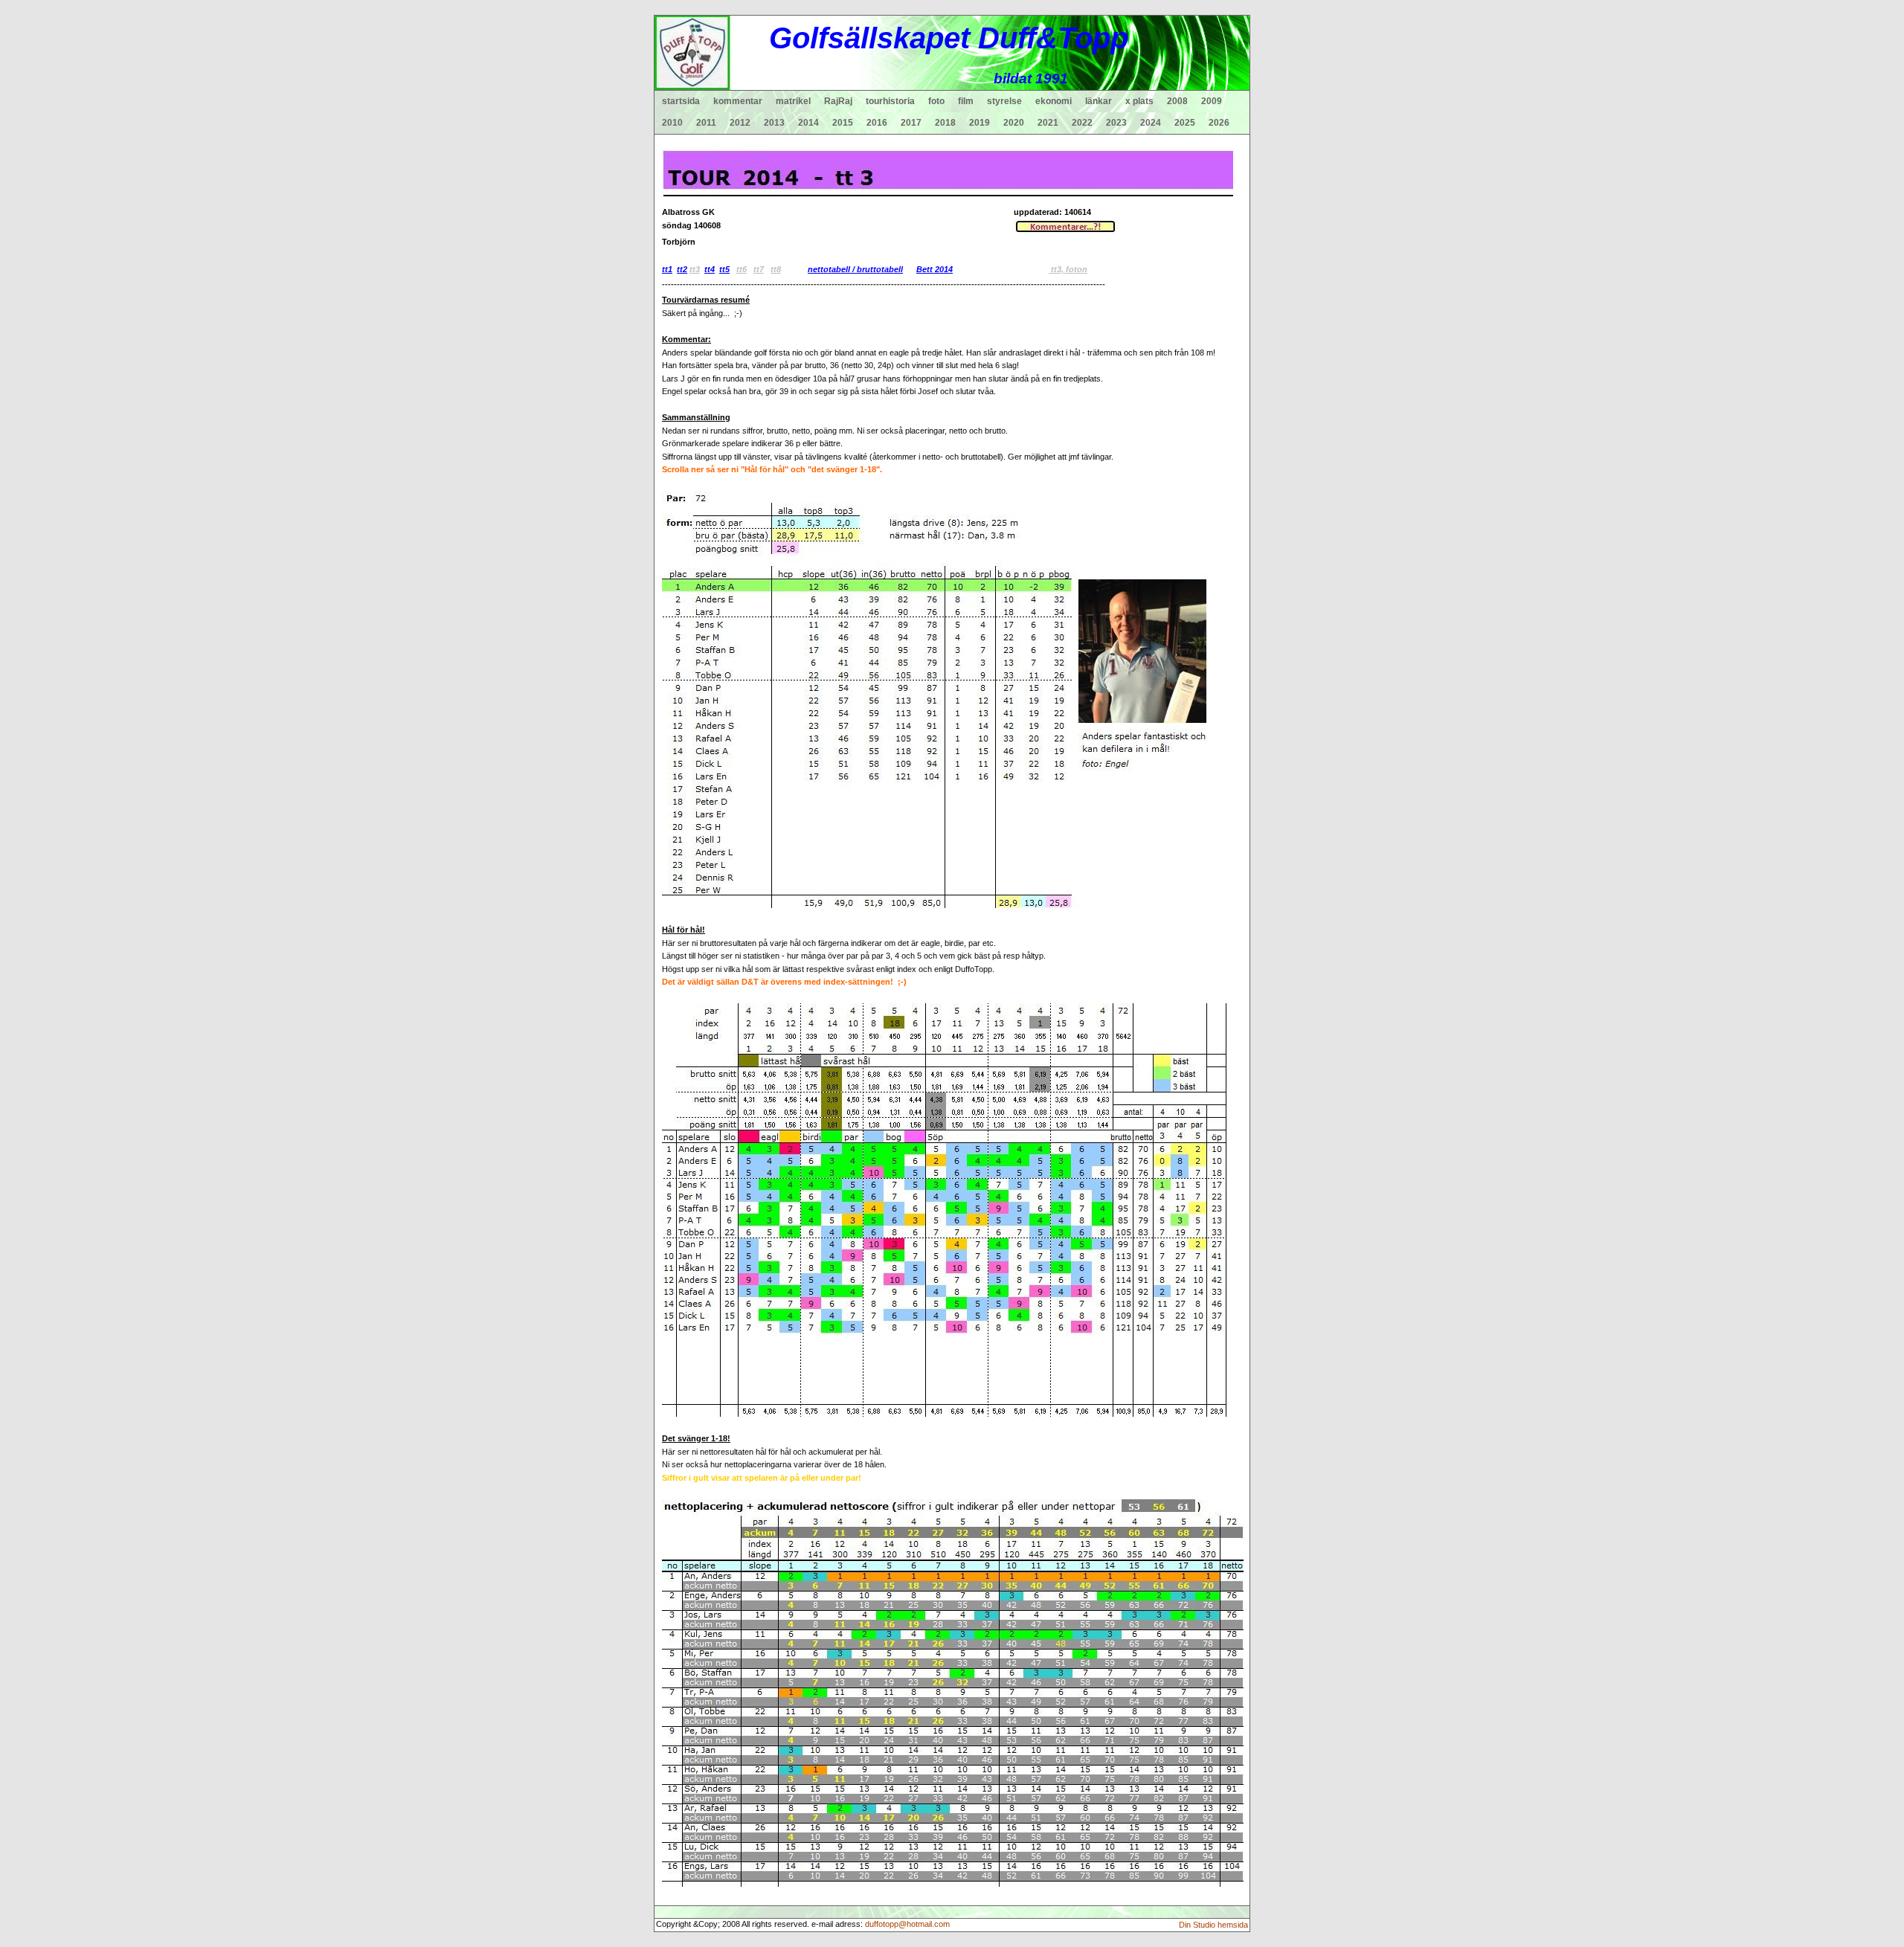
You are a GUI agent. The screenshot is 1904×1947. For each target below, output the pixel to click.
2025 (1185, 123)
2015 (843, 123)
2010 (672, 123)
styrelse (1004, 101)
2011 (706, 123)
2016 (877, 123)
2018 (945, 123)
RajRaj (838, 101)
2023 (1116, 123)
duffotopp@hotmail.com (907, 1924)
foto (936, 101)
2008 (1177, 101)
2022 (1082, 123)
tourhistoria (890, 101)
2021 (1048, 123)
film (966, 101)
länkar (1099, 101)
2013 (774, 123)
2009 (1212, 101)
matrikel (793, 101)
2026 (1219, 123)
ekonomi (1054, 101)
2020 (1014, 123)
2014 (808, 123)
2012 (740, 123)
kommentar (738, 101)
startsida (681, 101)
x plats (1139, 101)
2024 (1151, 123)
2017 (911, 123)
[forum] (1065, 225)
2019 (980, 123)
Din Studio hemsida (1213, 1925)
